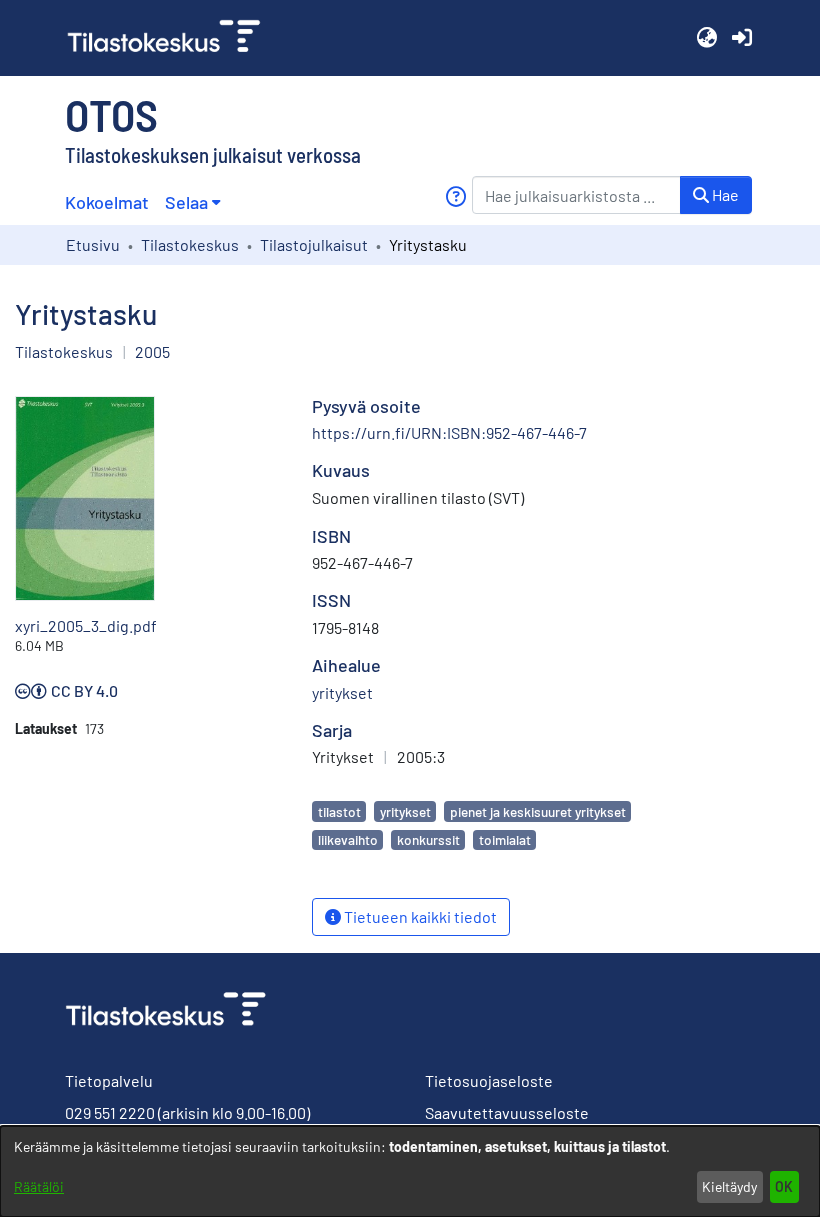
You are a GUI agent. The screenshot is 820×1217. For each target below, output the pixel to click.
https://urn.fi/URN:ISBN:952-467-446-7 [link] (449, 432)
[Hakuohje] (455, 196)
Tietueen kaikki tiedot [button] (419, 916)
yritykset (405, 811)
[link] (172, 38)
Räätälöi (39, 1186)
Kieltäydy (729, 1186)
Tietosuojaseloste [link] (489, 1080)
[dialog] (410, 1171)
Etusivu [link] (93, 244)
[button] (706, 38)
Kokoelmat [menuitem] (107, 202)
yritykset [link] (342, 692)
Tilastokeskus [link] (190, 244)
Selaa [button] (186, 202)
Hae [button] (724, 194)
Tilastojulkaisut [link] (314, 244)
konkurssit (428, 839)
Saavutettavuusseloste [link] (507, 1112)
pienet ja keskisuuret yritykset (538, 811)
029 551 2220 (110, 1112)
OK (784, 1186)
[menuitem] (192, 202)
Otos (111, 114)
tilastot (339, 811)
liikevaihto (348, 839)
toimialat (505, 839)
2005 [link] (152, 351)
